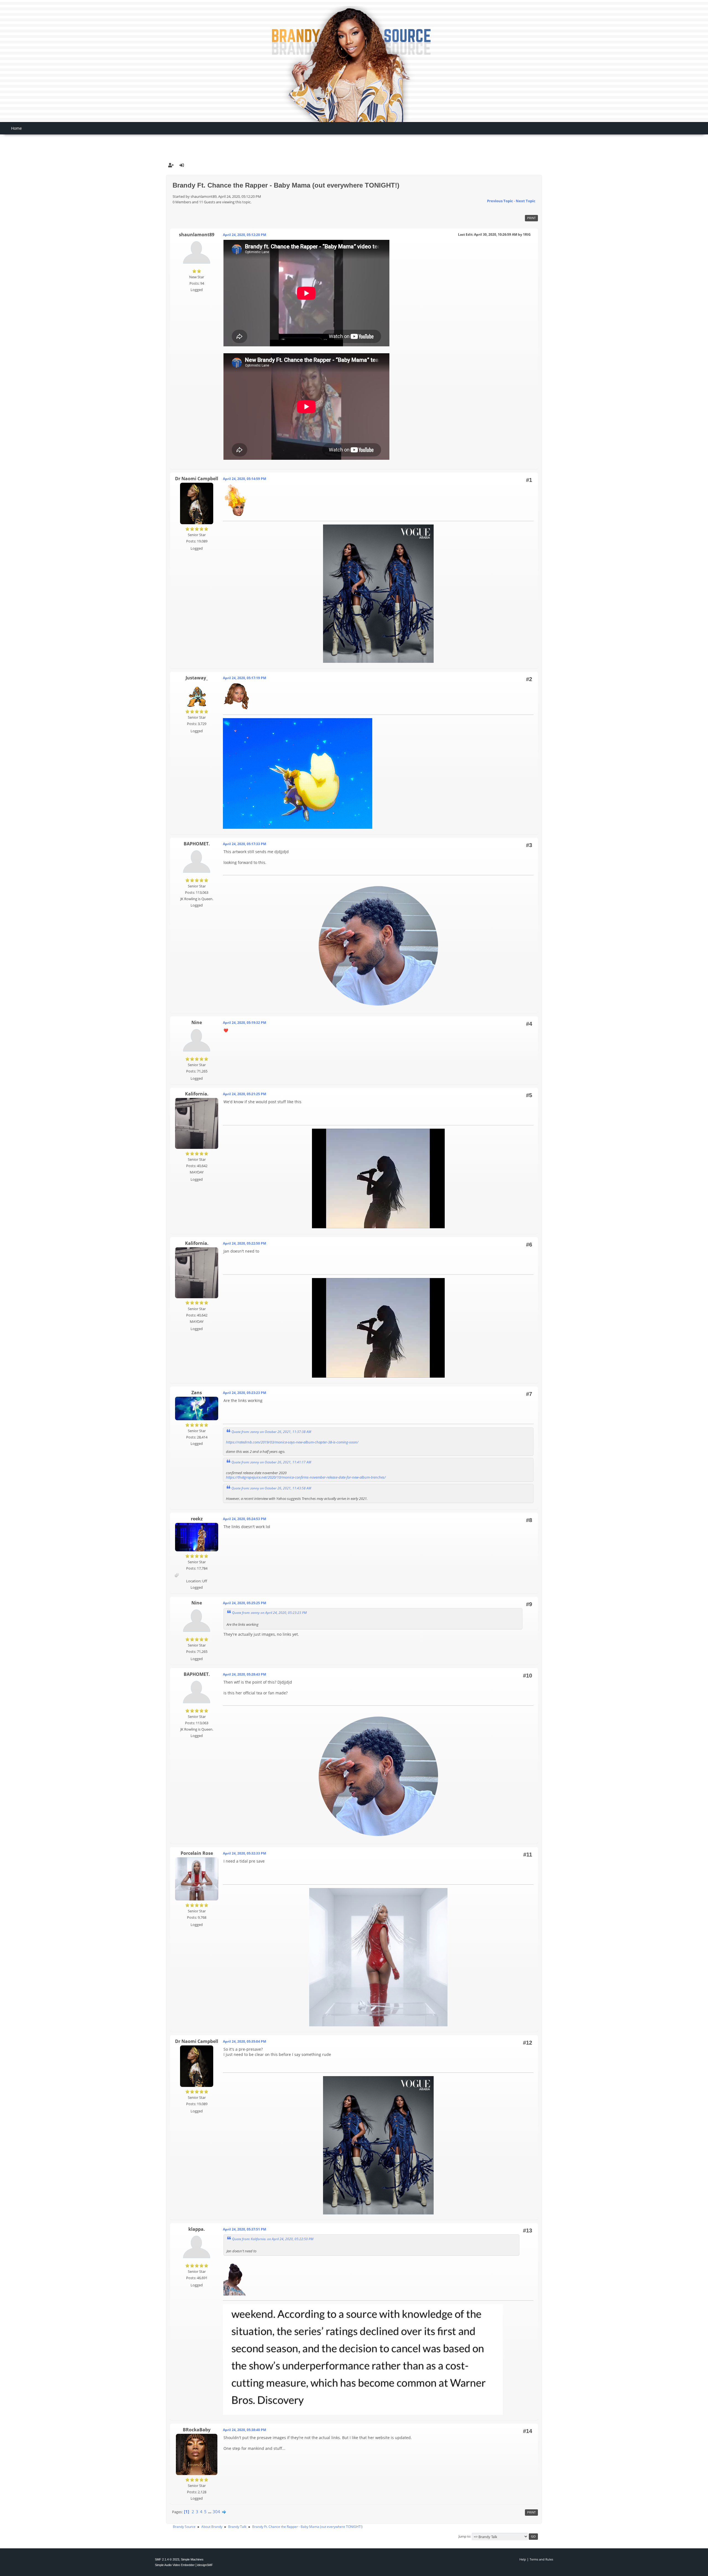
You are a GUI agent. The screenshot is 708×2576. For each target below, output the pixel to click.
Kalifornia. (197, 1094)
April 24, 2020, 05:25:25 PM (244, 1603)
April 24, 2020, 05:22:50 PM (244, 1243)
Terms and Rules (541, 2559)
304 (216, 2512)
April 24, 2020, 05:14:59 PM (244, 479)
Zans (197, 1393)
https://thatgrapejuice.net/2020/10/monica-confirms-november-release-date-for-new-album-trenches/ (306, 1477)
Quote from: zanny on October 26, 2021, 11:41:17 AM (271, 1462)
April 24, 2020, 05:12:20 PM (244, 235)
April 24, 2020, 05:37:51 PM (244, 2229)
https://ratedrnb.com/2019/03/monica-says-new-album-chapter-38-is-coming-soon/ (292, 1442)
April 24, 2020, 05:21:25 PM (244, 1094)
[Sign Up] (171, 165)
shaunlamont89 (197, 235)
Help (523, 2559)
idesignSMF (205, 2565)
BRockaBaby (197, 2430)
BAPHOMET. (197, 844)
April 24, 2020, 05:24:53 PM (244, 1519)
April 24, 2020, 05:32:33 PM (244, 1853)
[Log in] (182, 165)
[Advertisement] (354, 143)
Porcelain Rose (197, 1853)
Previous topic (500, 201)
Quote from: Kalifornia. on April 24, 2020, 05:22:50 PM (273, 2239)
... (210, 2512)
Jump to (464, 2536)
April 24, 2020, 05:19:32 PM (244, 1023)
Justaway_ (197, 678)
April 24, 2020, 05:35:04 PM (244, 2041)
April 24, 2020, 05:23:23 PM (244, 1393)
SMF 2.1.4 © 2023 (167, 2559)
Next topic (526, 201)
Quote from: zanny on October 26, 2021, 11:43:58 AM (271, 1488)
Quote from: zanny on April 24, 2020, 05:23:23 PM (269, 1612)
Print (531, 218)
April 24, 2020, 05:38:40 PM (244, 2430)
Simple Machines (192, 2559)
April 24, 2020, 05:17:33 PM (244, 844)
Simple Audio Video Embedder (175, 2565)
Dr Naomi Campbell (197, 479)
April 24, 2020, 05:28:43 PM (244, 1674)
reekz (197, 1519)
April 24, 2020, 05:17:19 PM (244, 678)
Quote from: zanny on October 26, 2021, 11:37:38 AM (271, 1432)
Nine (197, 1022)
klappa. (197, 2229)
